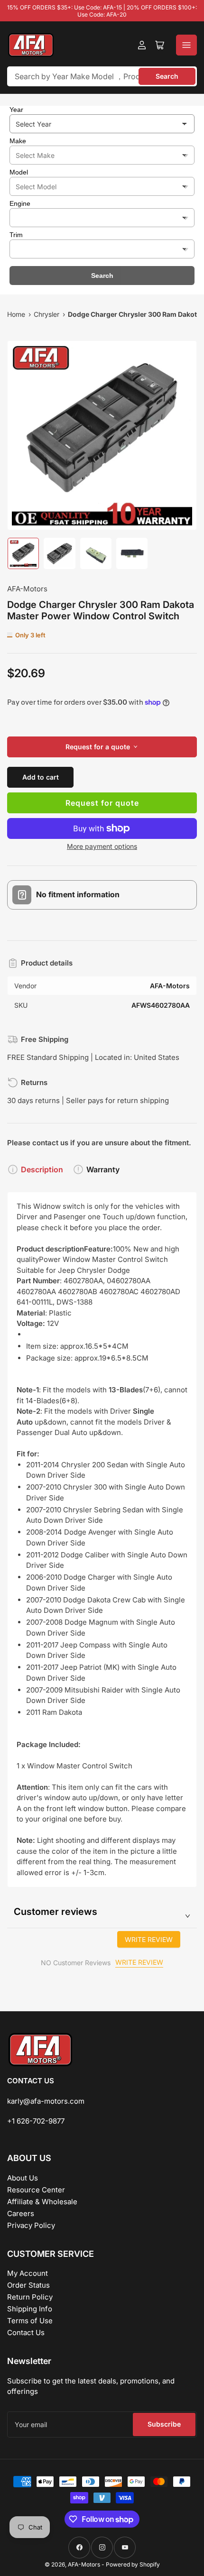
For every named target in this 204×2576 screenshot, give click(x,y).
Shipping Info (30, 2309)
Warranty (103, 1169)
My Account (28, 2273)
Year (16, 110)
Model (19, 172)
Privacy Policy (31, 2225)
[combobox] (102, 76)
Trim (16, 235)
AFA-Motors (27, 589)
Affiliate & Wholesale (42, 2202)
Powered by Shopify (133, 2564)
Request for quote (102, 803)
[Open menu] (186, 45)
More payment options (102, 846)
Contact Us (26, 2332)
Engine (20, 203)
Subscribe (164, 2424)
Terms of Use (30, 2321)
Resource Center (36, 2190)
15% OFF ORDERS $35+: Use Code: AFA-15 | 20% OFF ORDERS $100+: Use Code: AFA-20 (102, 11)
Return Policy (30, 2297)
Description (42, 1169)
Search (167, 76)
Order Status (28, 2285)
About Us (23, 2178)
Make (18, 141)
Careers (21, 2213)
